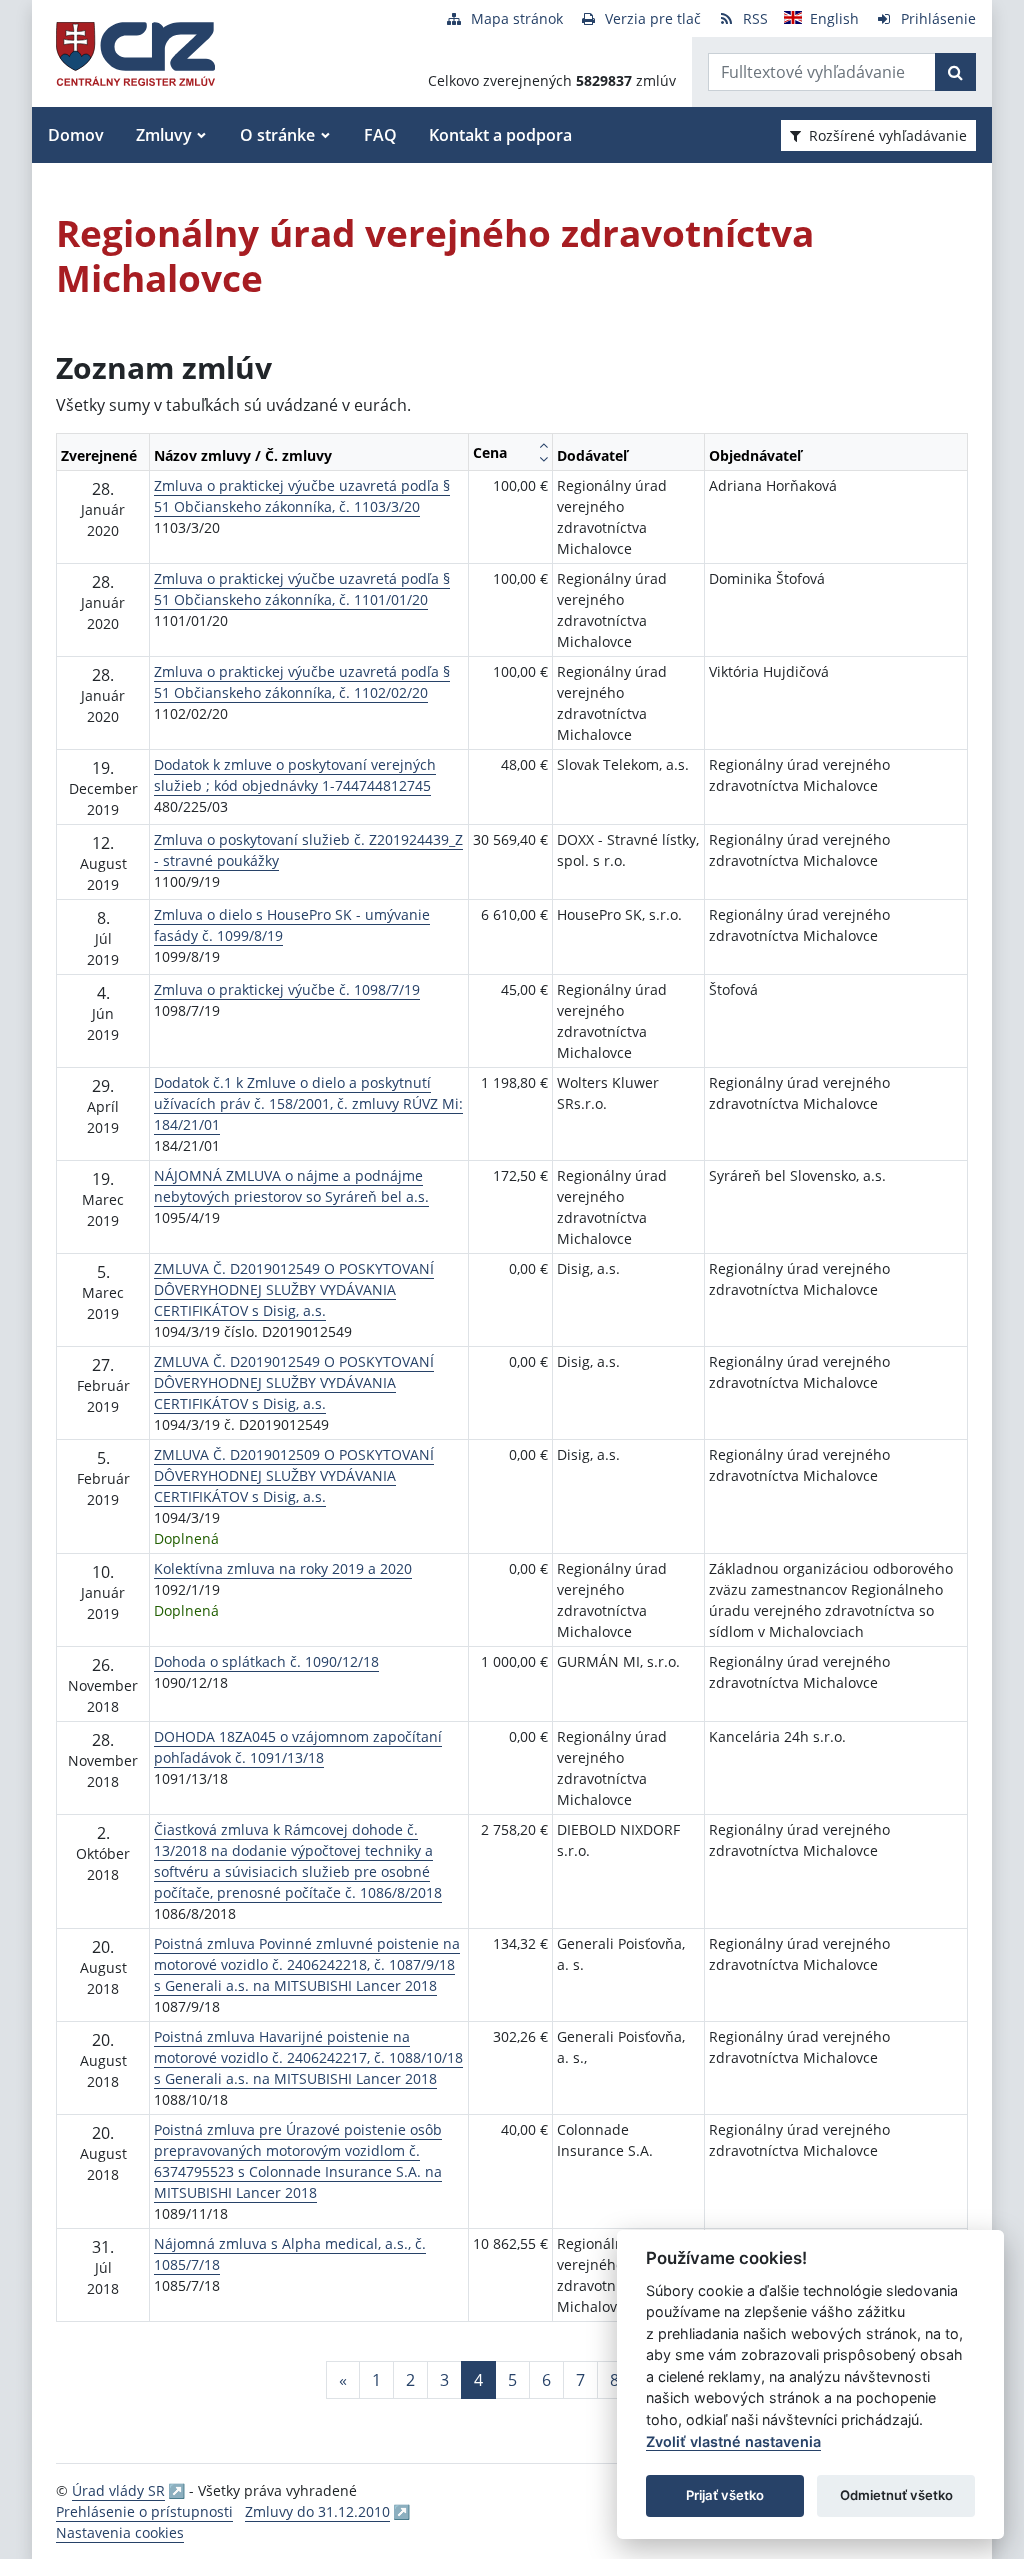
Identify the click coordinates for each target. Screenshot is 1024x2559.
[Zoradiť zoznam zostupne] (543, 459)
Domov (76, 135)
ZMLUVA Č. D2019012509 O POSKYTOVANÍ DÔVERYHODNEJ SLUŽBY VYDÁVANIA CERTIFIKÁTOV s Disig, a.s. (294, 1475)
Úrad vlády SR (118, 2490)
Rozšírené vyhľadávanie (888, 135)
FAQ (380, 135)
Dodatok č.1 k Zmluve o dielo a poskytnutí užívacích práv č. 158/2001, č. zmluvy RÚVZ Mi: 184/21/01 (308, 1103)
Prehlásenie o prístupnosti (144, 2511)
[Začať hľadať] (955, 72)
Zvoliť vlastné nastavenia (733, 2441)
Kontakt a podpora (500, 135)
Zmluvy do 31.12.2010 (317, 2511)
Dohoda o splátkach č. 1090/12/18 (266, 1661)
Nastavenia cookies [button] (120, 2532)
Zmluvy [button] (164, 135)
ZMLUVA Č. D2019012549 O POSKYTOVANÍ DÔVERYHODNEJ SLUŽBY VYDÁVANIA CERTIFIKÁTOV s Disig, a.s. (294, 1289)
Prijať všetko (725, 2495)
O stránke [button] (277, 135)
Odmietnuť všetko (896, 2495)
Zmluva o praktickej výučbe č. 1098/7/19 (287, 989)
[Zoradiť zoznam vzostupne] (543, 445)
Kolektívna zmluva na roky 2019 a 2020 (283, 1568)
